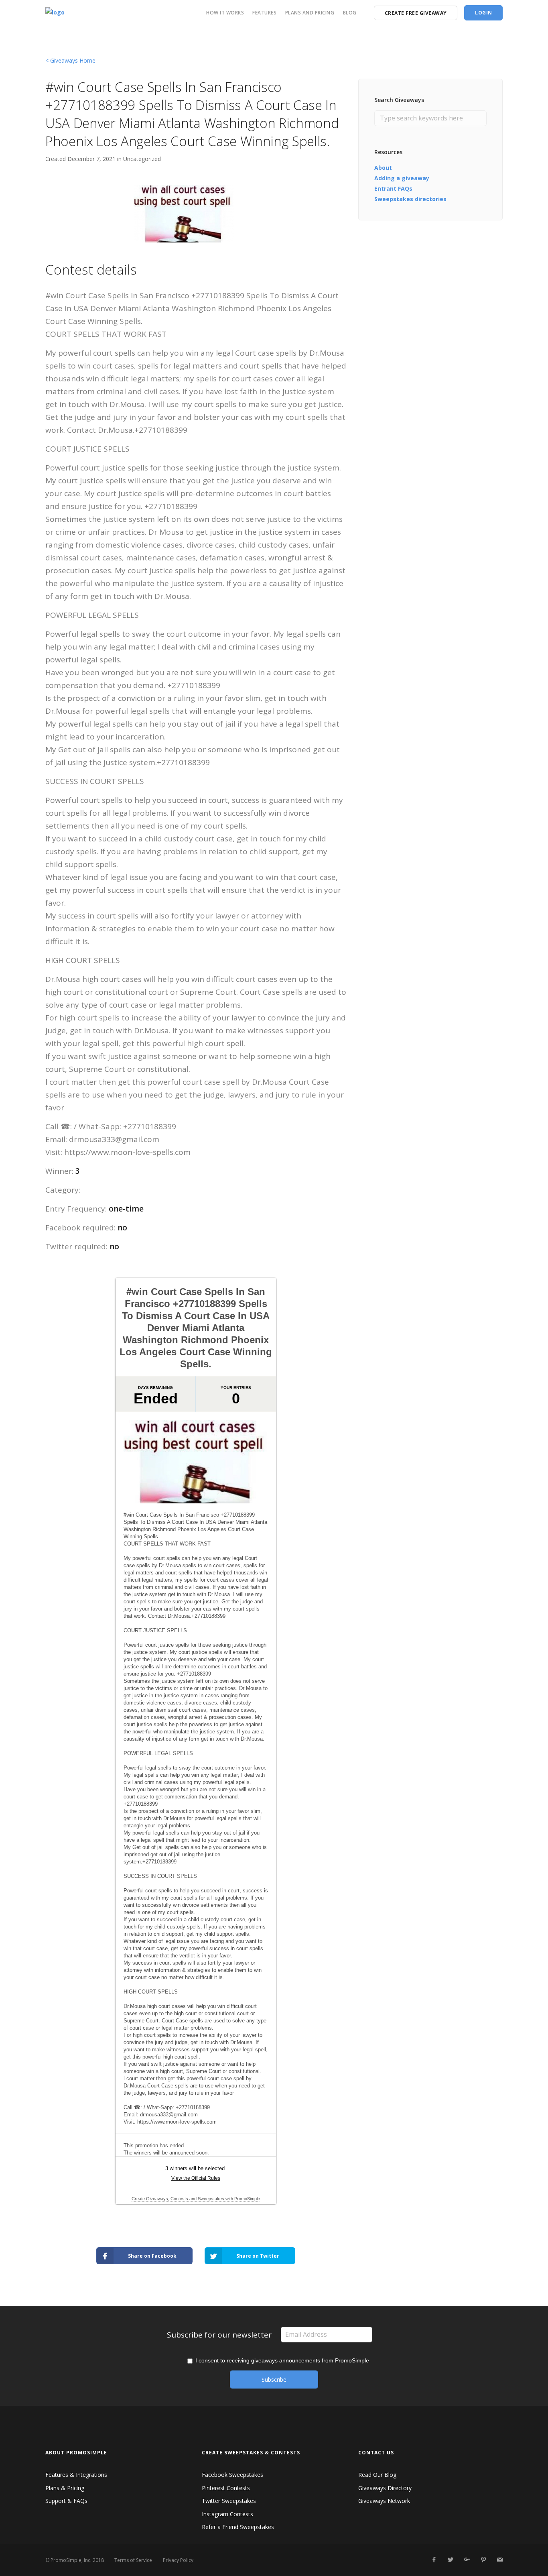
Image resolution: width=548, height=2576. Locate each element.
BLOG (350, 13)
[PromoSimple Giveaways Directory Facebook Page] (434, 2560)
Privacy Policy (178, 2560)
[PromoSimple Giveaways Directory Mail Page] (500, 2560)
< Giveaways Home (70, 60)
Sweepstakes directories (410, 199)
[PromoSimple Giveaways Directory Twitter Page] (450, 2560)
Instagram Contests (227, 2514)
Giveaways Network (384, 2501)
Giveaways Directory (385, 2488)
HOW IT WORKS (225, 13)
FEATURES (264, 13)
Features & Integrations (76, 2475)
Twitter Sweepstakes (229, 2501)
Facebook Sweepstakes (232, 2475)
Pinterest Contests (226, 2488)
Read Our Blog (377, 2475)
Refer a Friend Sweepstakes (238, 2527)
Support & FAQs (66, 2501)
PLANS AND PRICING (310, 13)
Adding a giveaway (402, 178)
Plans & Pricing (65, 2488)
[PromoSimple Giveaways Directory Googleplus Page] (467, 2560)
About (383, 168)
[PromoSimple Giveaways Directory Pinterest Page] (483, 2560)
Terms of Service (133, 2560)
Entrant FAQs (393, 188)
